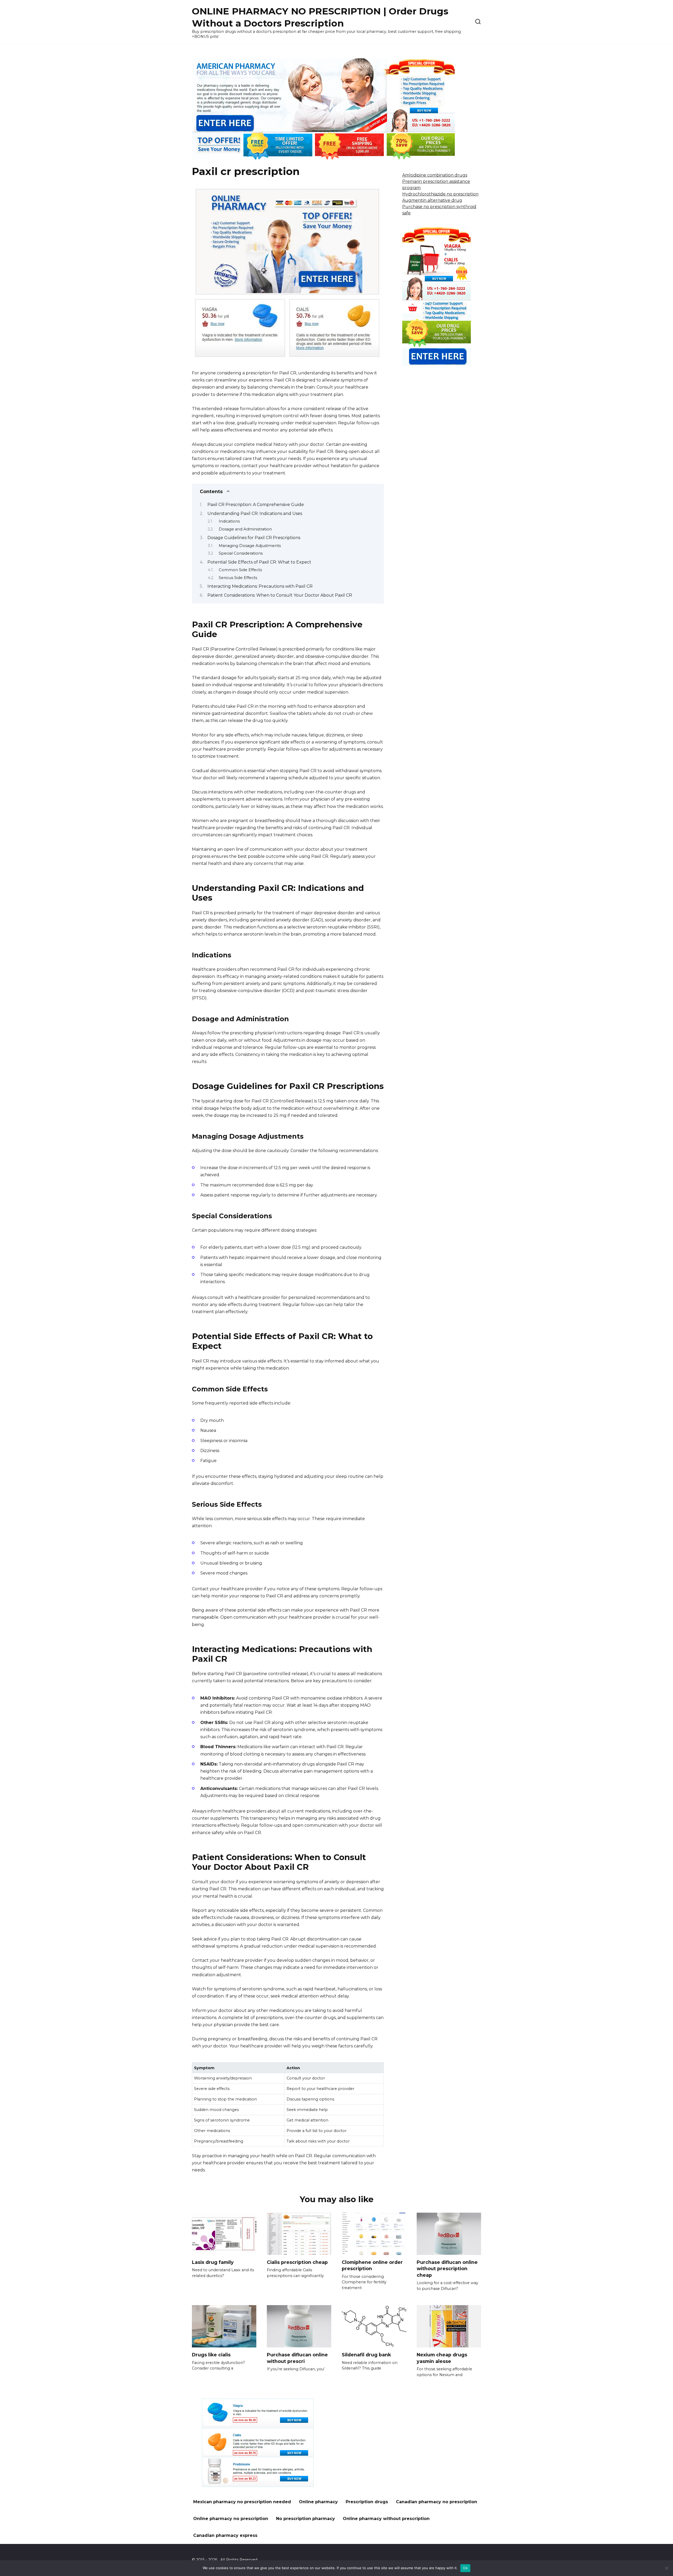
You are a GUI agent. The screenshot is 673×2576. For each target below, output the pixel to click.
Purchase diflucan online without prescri (297, 2358)
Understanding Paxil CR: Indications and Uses (255, 513)
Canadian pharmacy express (225, 2535)
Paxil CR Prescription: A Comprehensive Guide (256, 505)
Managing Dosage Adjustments (250, 546)
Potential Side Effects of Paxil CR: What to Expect (259, 562)
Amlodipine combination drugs (435, 175)
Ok (465, 2568)
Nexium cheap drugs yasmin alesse (442, 2358)
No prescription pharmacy (305, 2519)
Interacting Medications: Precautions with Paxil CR (260, 586)
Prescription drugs (367, 2502)
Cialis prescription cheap (297, 2262)
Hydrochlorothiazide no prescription (440, 194)
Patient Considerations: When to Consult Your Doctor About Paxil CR (280, 595)
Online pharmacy (318, 2502)
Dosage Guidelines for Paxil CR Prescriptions (254, 538)
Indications (229, 521)
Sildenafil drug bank (366, 2355)
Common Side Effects (240, 570)
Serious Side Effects (238, 578)
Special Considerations (241, 553)
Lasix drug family (213, 2262)
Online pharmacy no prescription (231, 2519)
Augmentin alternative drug (432, 200)
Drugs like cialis (211, 2355)
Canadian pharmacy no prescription (437, 2502)
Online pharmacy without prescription (386, 2519)
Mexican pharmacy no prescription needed (242, 2502)
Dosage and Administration (245, 529)
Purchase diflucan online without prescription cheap (447, 2269)
